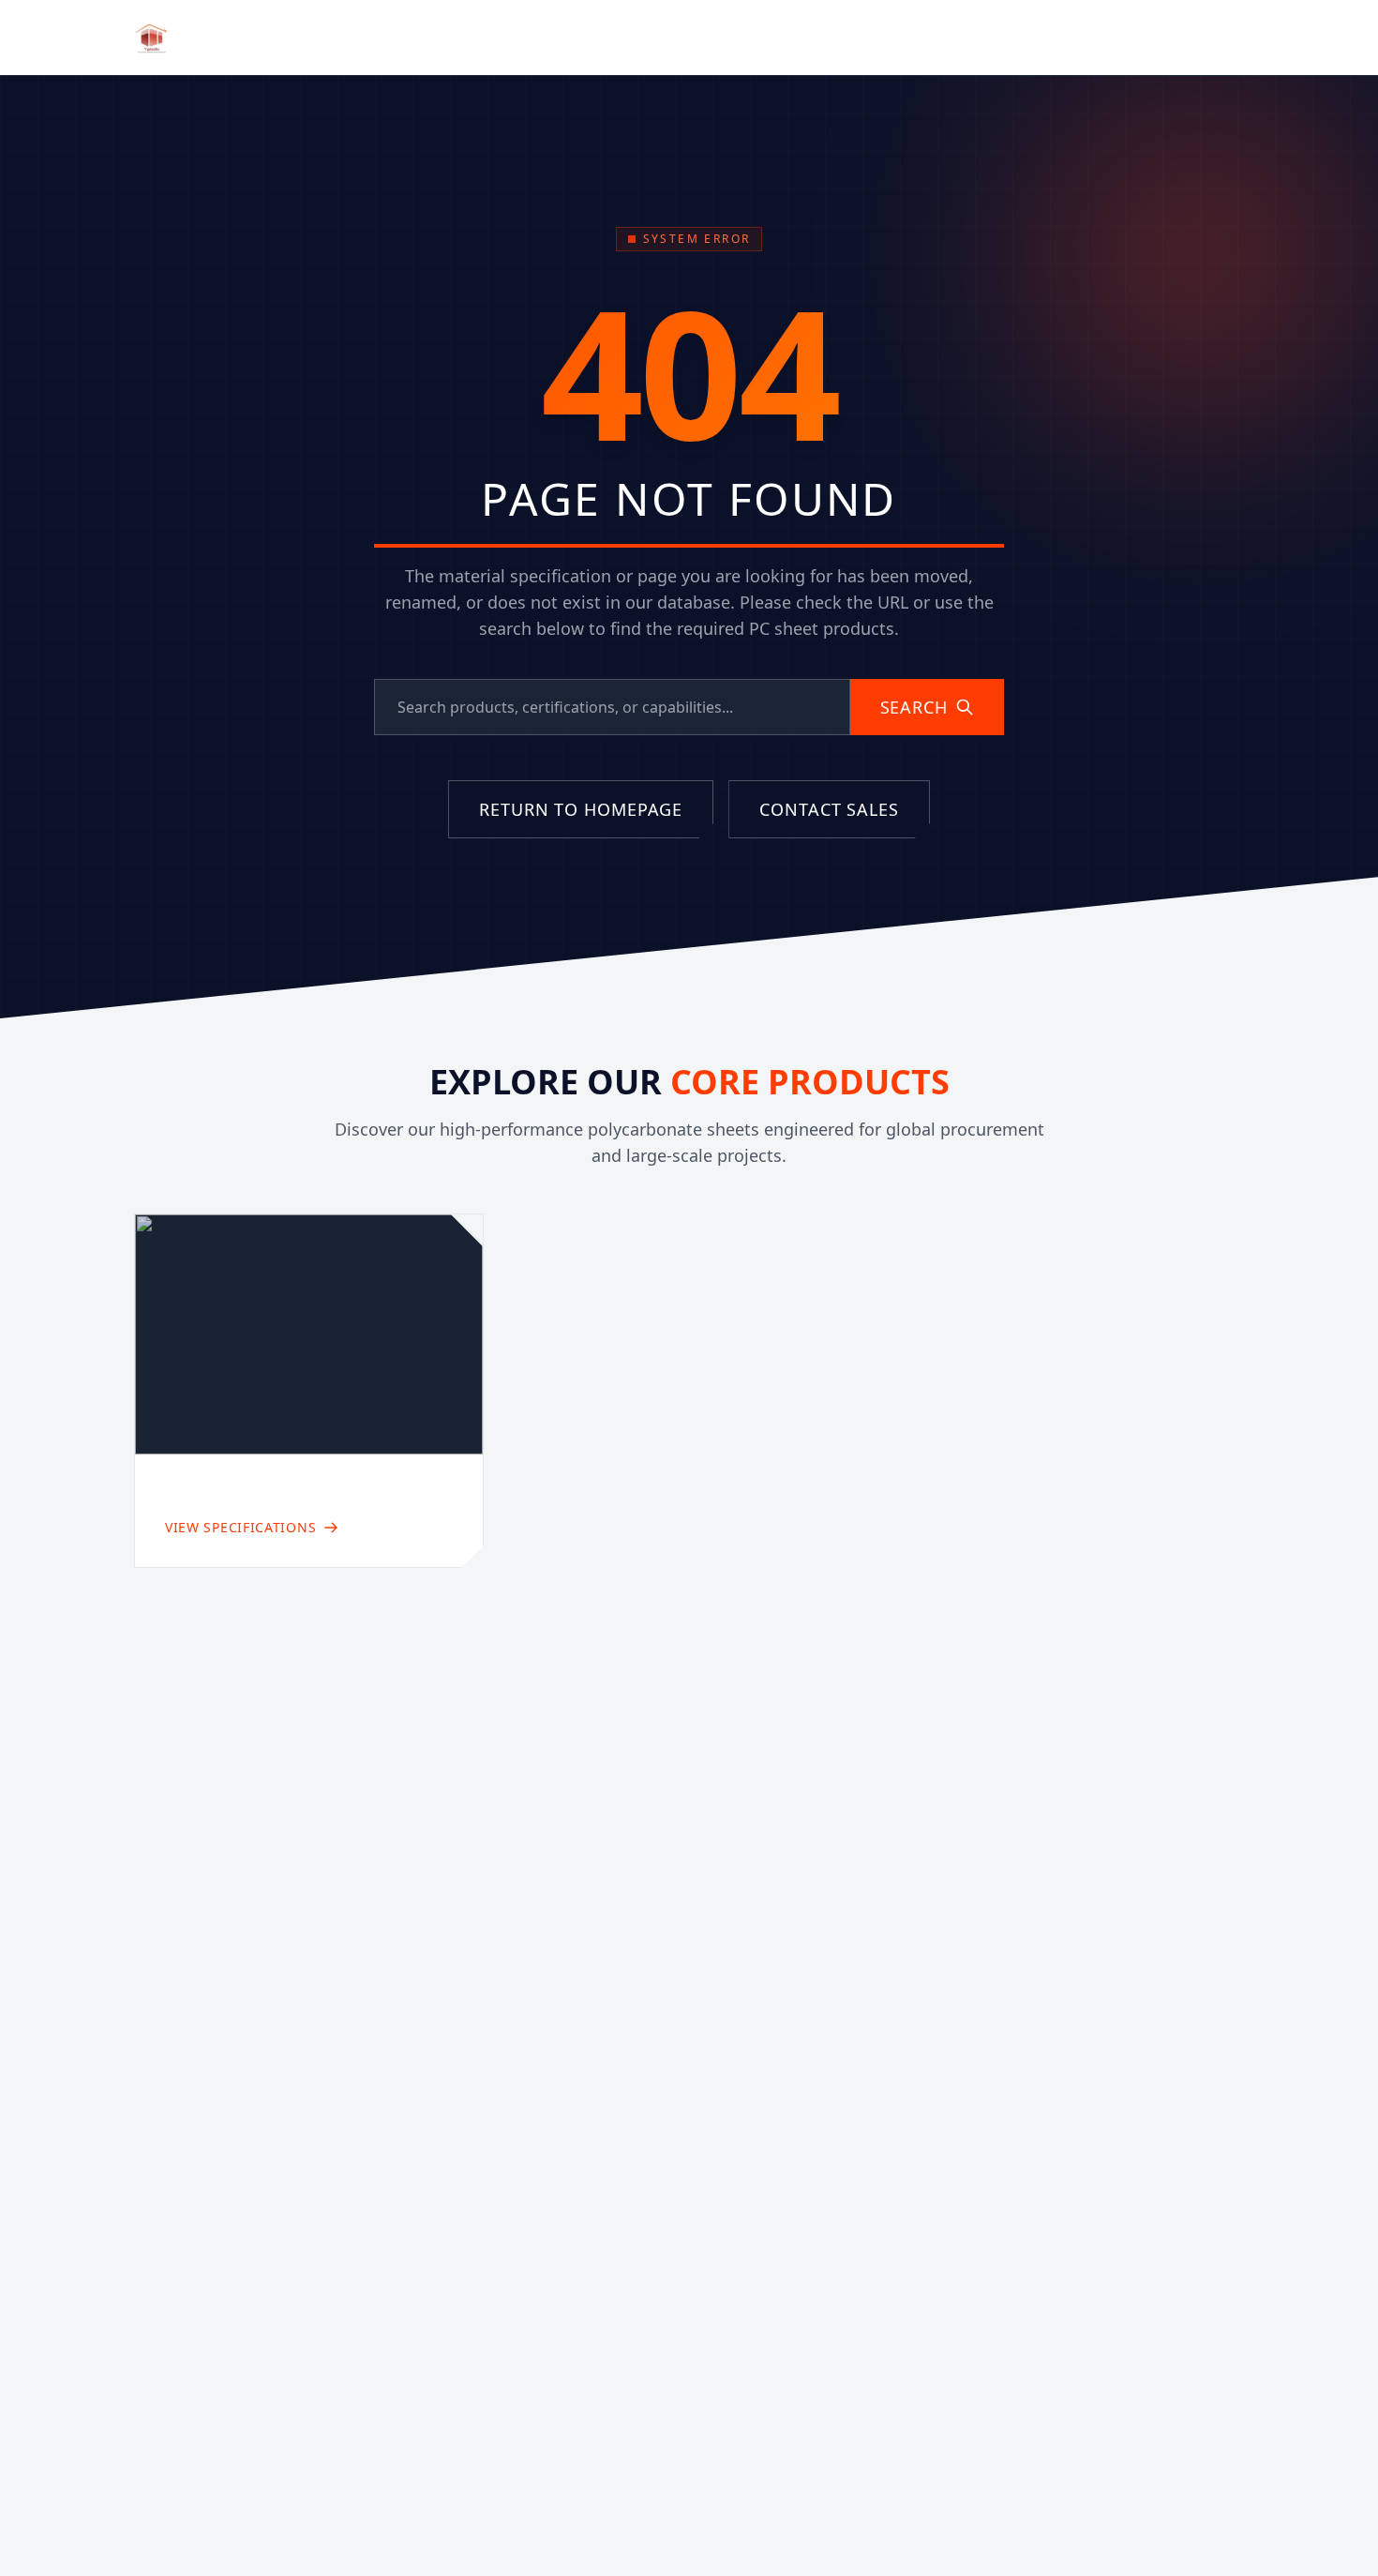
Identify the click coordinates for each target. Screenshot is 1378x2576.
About (628, 38)
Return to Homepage (581, 809)
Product (714, 37)
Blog (815, 38)
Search (914, 707)
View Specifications (240, 1527)
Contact (895, 38)
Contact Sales (1167, 37)
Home (553, 38)
